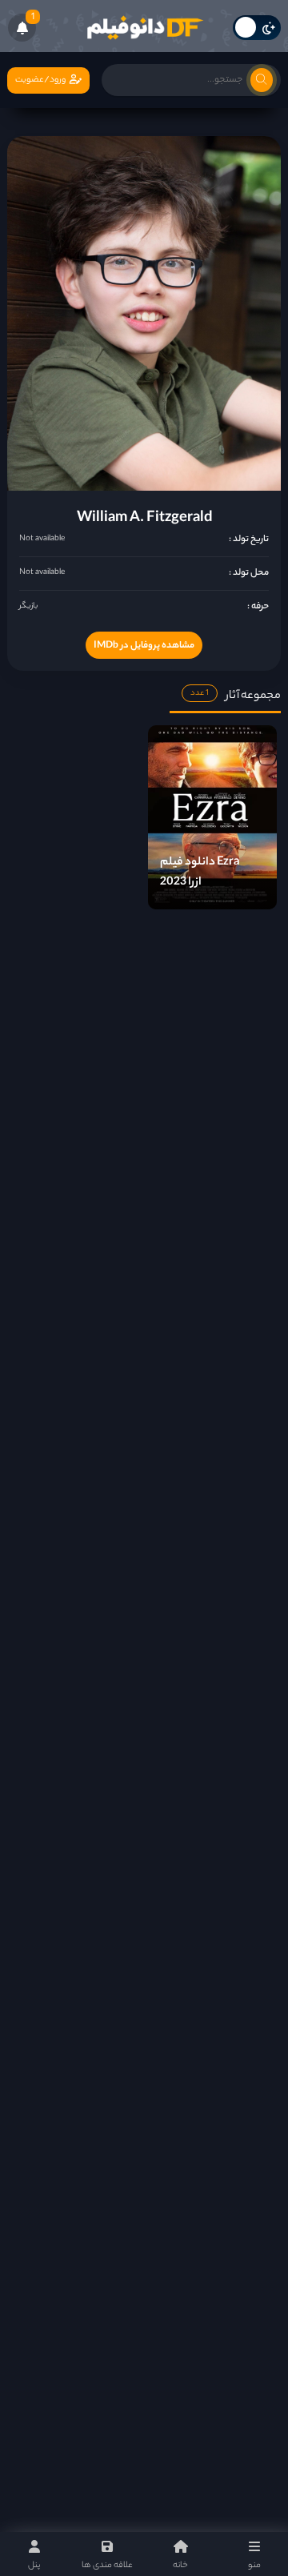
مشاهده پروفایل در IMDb (144, 646)
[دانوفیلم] (144, 28)
